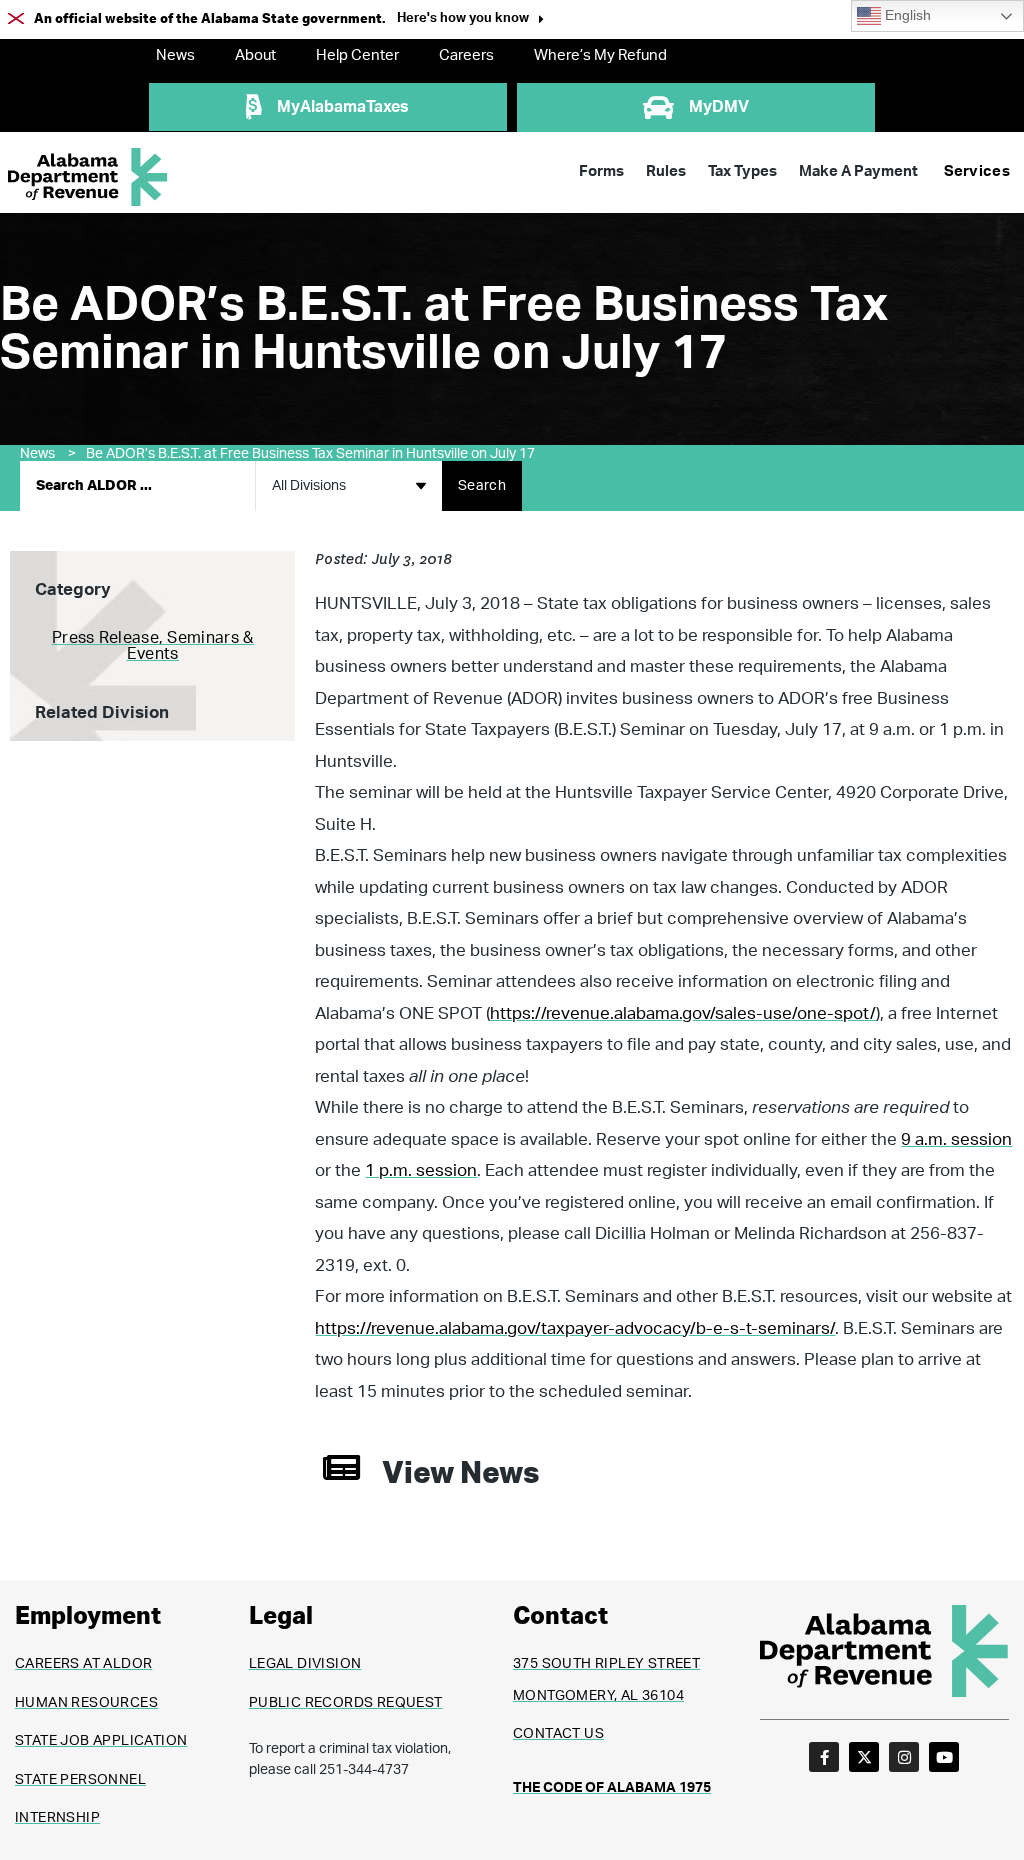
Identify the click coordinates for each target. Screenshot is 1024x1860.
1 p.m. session (421, 1170)
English (906, 15)
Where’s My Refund (600, 55)
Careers (466, 55)
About (255, 55)
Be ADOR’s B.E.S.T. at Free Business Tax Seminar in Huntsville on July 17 (310, 454)
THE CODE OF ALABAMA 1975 (612, 1788)
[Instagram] (904, 1757)
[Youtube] (944, 1757)
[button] (470, 20)
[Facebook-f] (824, 1757)
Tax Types (742, 171)
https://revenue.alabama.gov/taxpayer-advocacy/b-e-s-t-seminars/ (575, 1328)
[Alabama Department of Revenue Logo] (88, 177)
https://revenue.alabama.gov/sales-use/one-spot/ (683, 1013)
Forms (601, 171)
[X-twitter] (864, 1757)
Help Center (357, 55)
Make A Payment (858, 171)
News (175, 55)
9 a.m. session (956, 1139)
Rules (666, 171)
